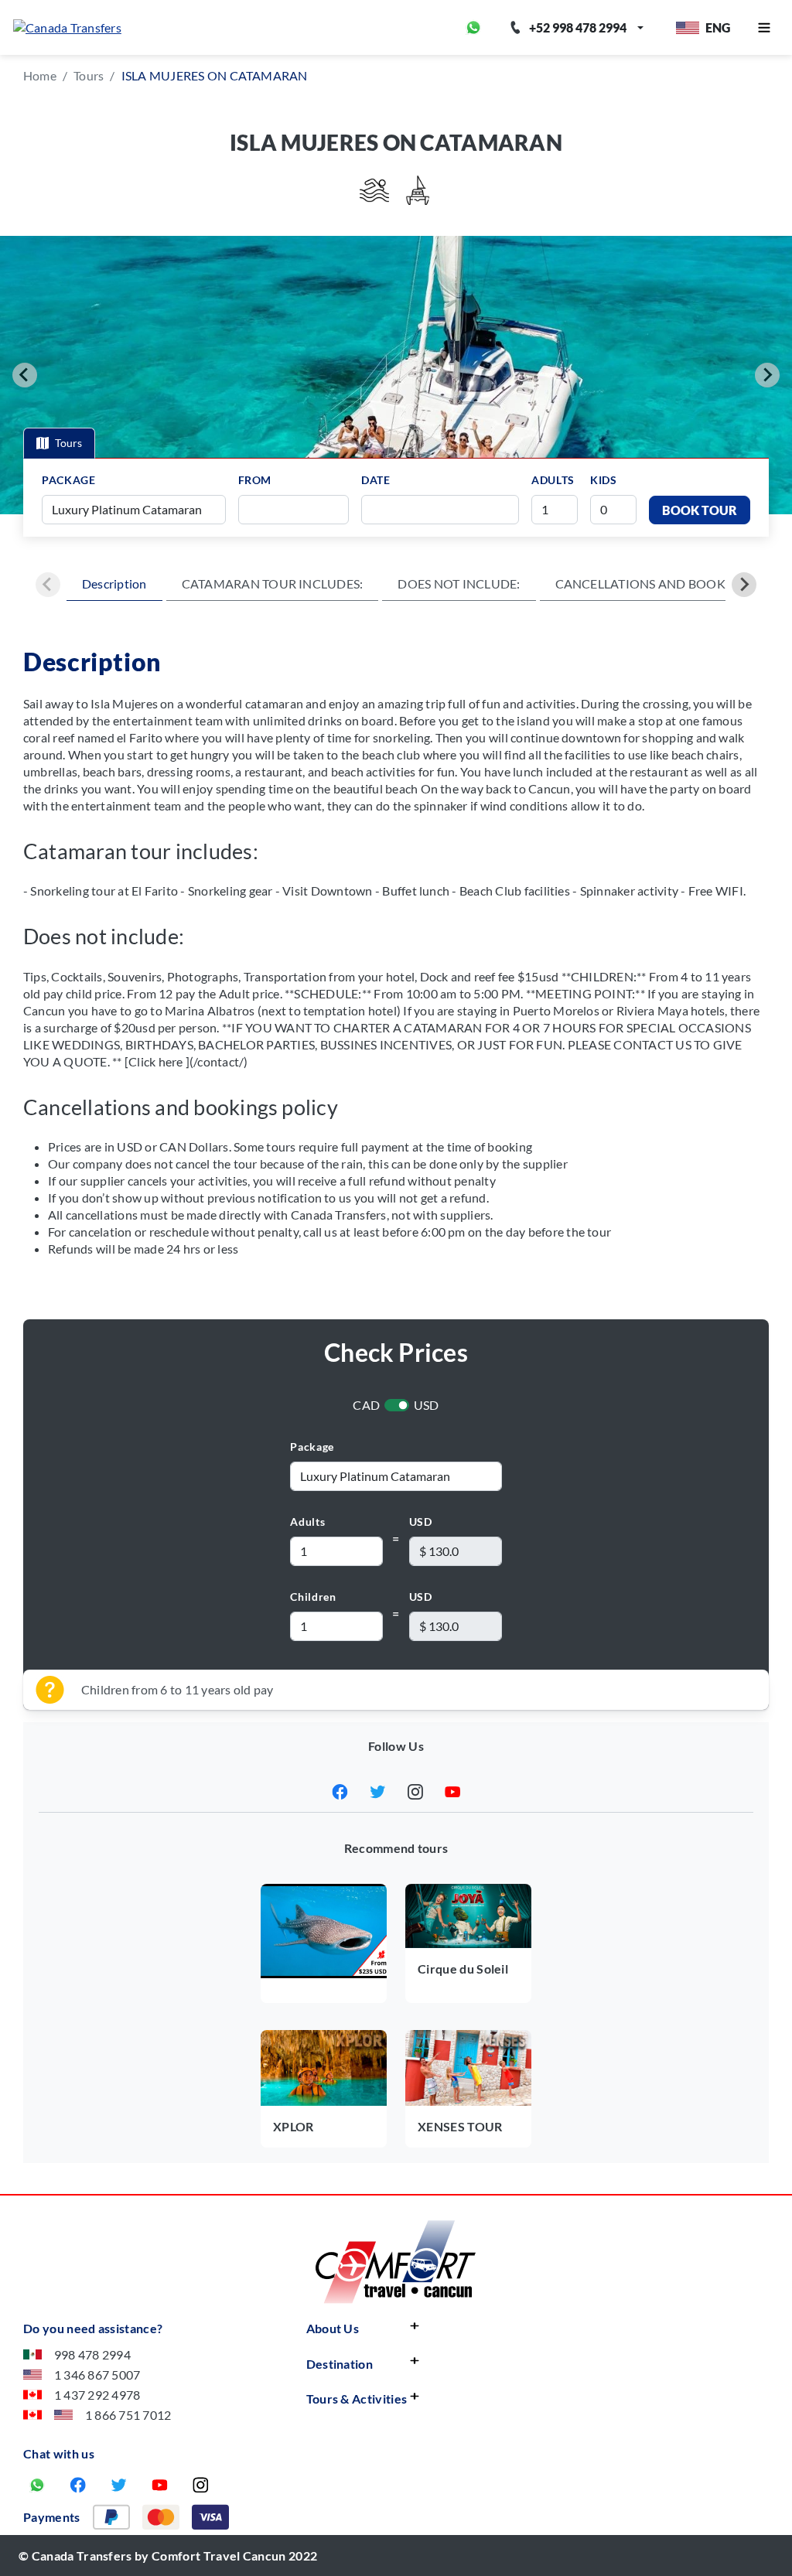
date (376, 480)
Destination (340, 2364)
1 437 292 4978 (97, 2395)
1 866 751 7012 (128, 2415)
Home (40, 75)
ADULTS (553, 480)
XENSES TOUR (460, 2126)
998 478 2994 (92, 2354)
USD (427, 1405)
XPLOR (294, 2126)
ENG (718, 27)
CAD (366, 1405)
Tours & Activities (357, 2399)
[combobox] (299, 510)
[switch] (397, 1405)
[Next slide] (767, 375)
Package (312, 1447)
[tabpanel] (396, 497)
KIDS (604, 480)
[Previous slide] (25, 375)
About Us (333, 2328)
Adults (307, 1522)
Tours (89, 75)
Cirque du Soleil (463, 1969)
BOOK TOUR (700, 510)
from (255, 480)
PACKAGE (68, 480)
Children (313, 1597)
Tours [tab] (68, 443)
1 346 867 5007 (97, 2375)
